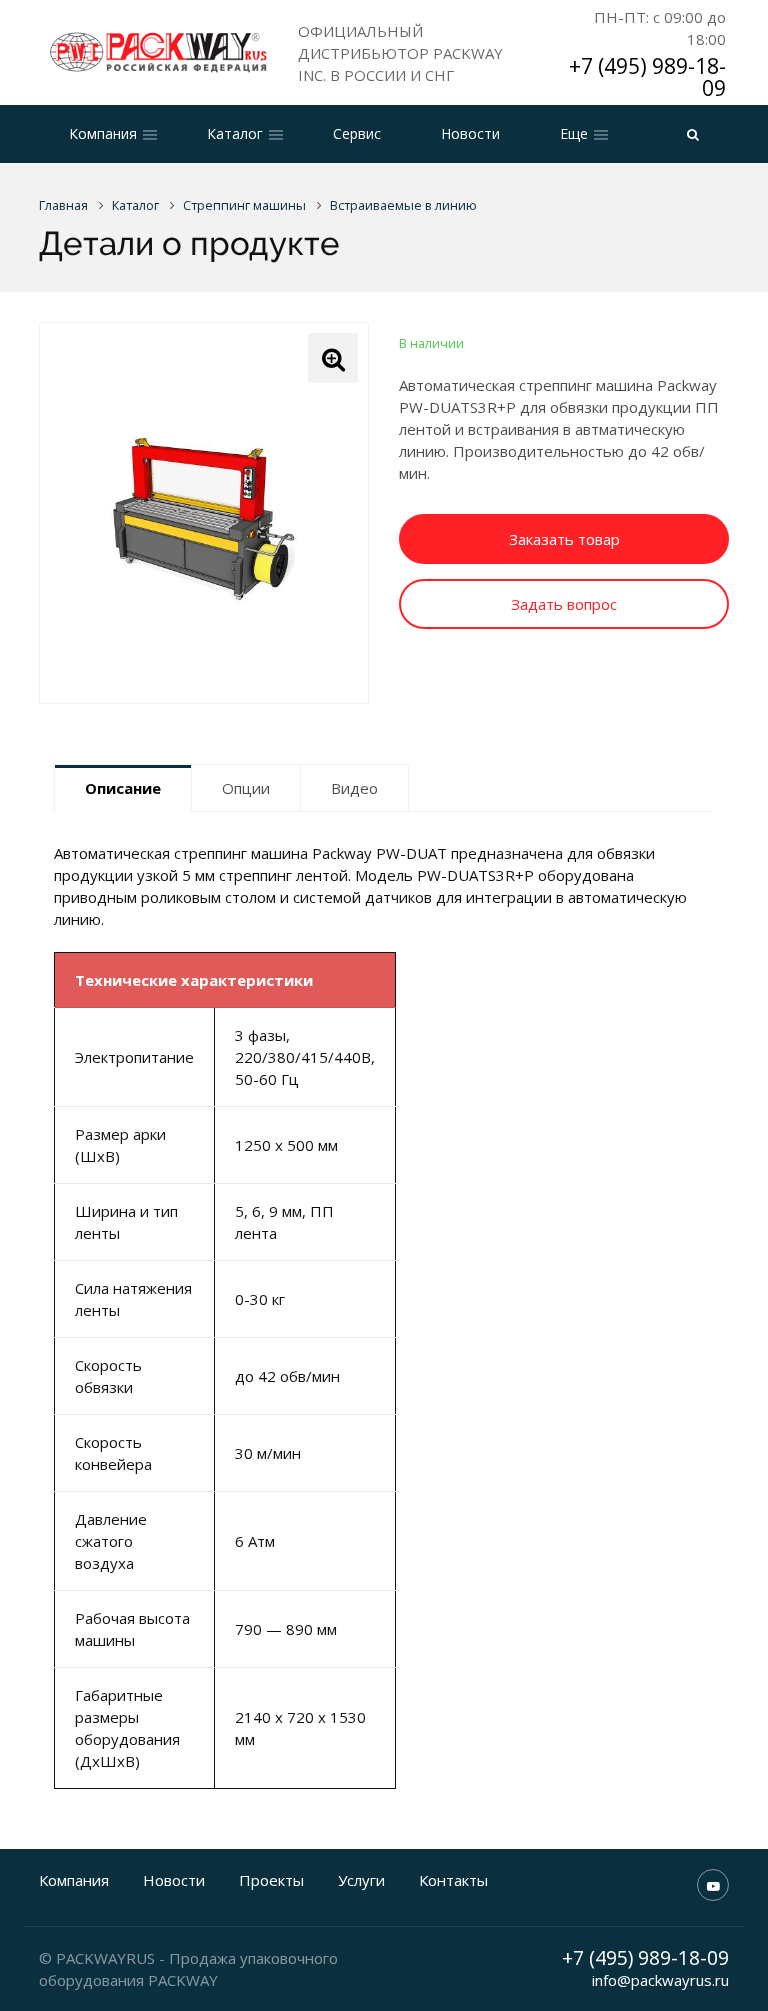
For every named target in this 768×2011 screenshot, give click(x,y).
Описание (123, 788)
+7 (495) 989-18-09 (647, 77)
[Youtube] (713, 1885)
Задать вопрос (564, 604)
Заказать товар (564, 539)
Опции (246, 788)
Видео (354, 788)
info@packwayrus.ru (660, 1980)
